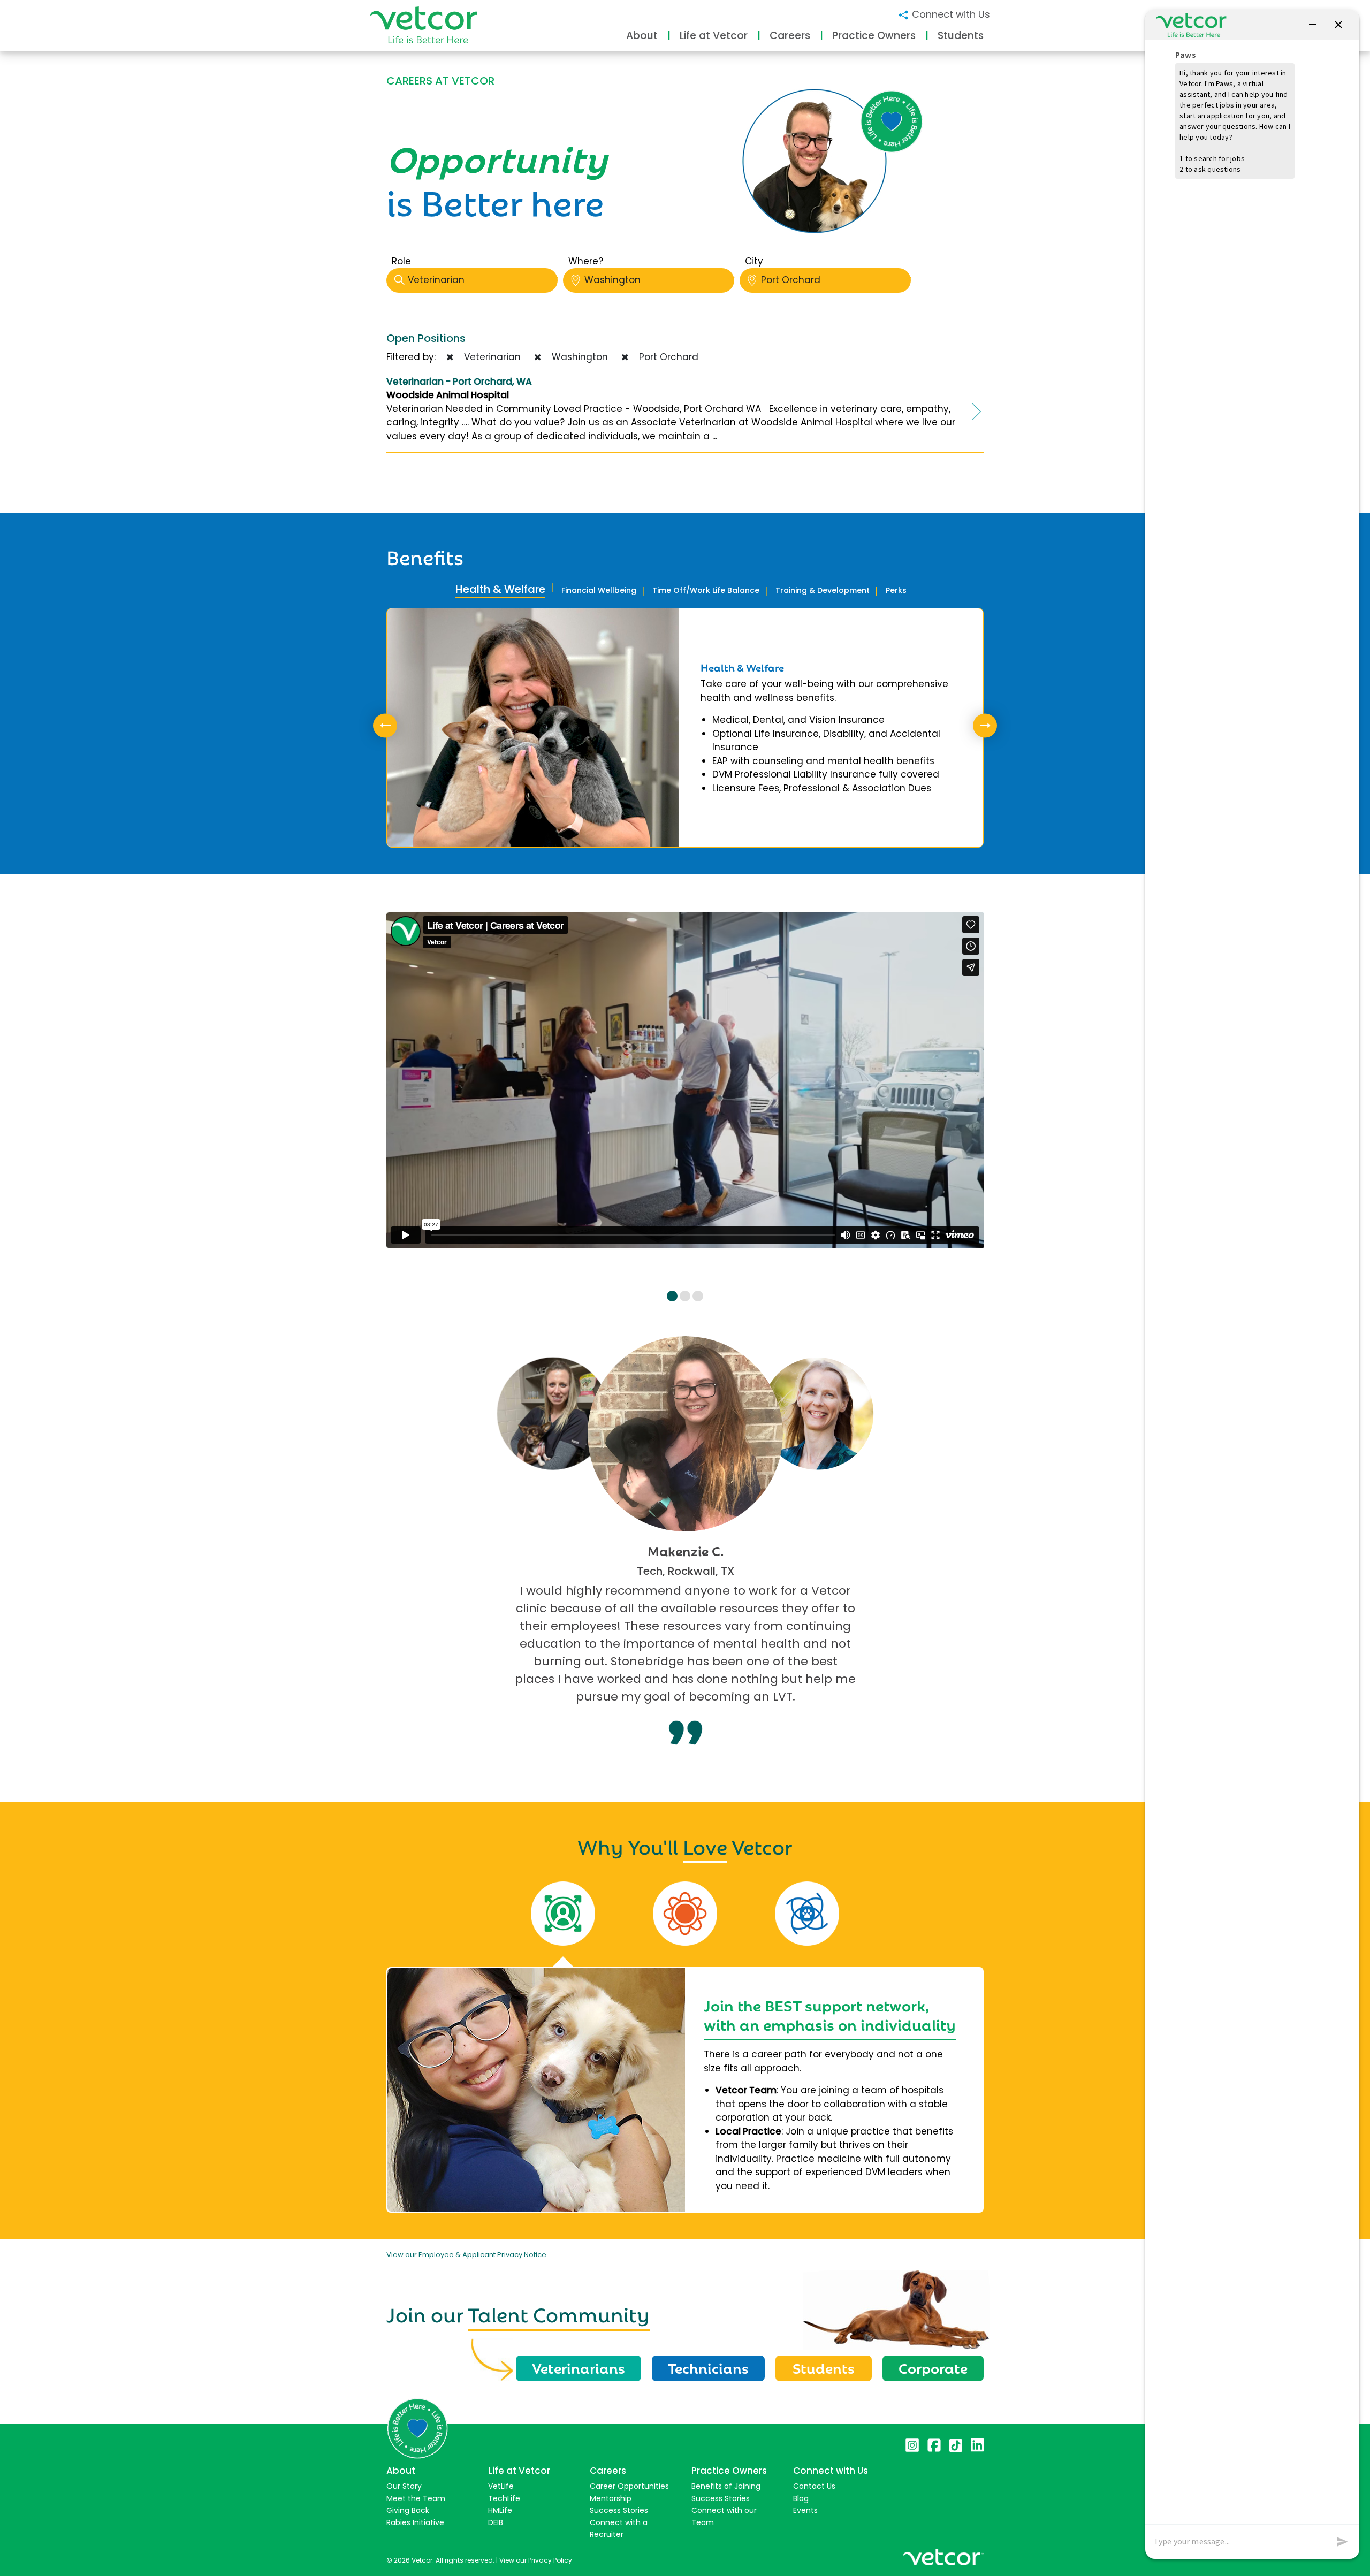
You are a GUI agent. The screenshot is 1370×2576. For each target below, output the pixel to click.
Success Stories (619, 2510)
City (754, 261)
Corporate (933, 2367)
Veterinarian (436, 280)
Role (401, 261)
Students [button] (961, 36)
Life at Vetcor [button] (714, 36)
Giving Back (408, 2510)
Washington (612, 280)
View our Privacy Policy (536, 2560)
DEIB (496, 2522)
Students (824, 2367)
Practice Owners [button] (874, 36)
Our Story (404, 2486)
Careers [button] (790, 36)
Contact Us (814, 2486)
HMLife (500, 2510)
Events (805, 2510)
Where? (586, 261)
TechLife (504, 2498)
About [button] (642, 36)
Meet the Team (416, 2498)
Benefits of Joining (726, 2486)
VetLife (501, 2486)
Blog (801, 2498)
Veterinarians (579, 2367)
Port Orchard (791, 280)
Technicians (708, 2367)
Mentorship (611, 2498)
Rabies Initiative (415, 2522)
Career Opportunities (629, 2486)
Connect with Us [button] (950, 14)
